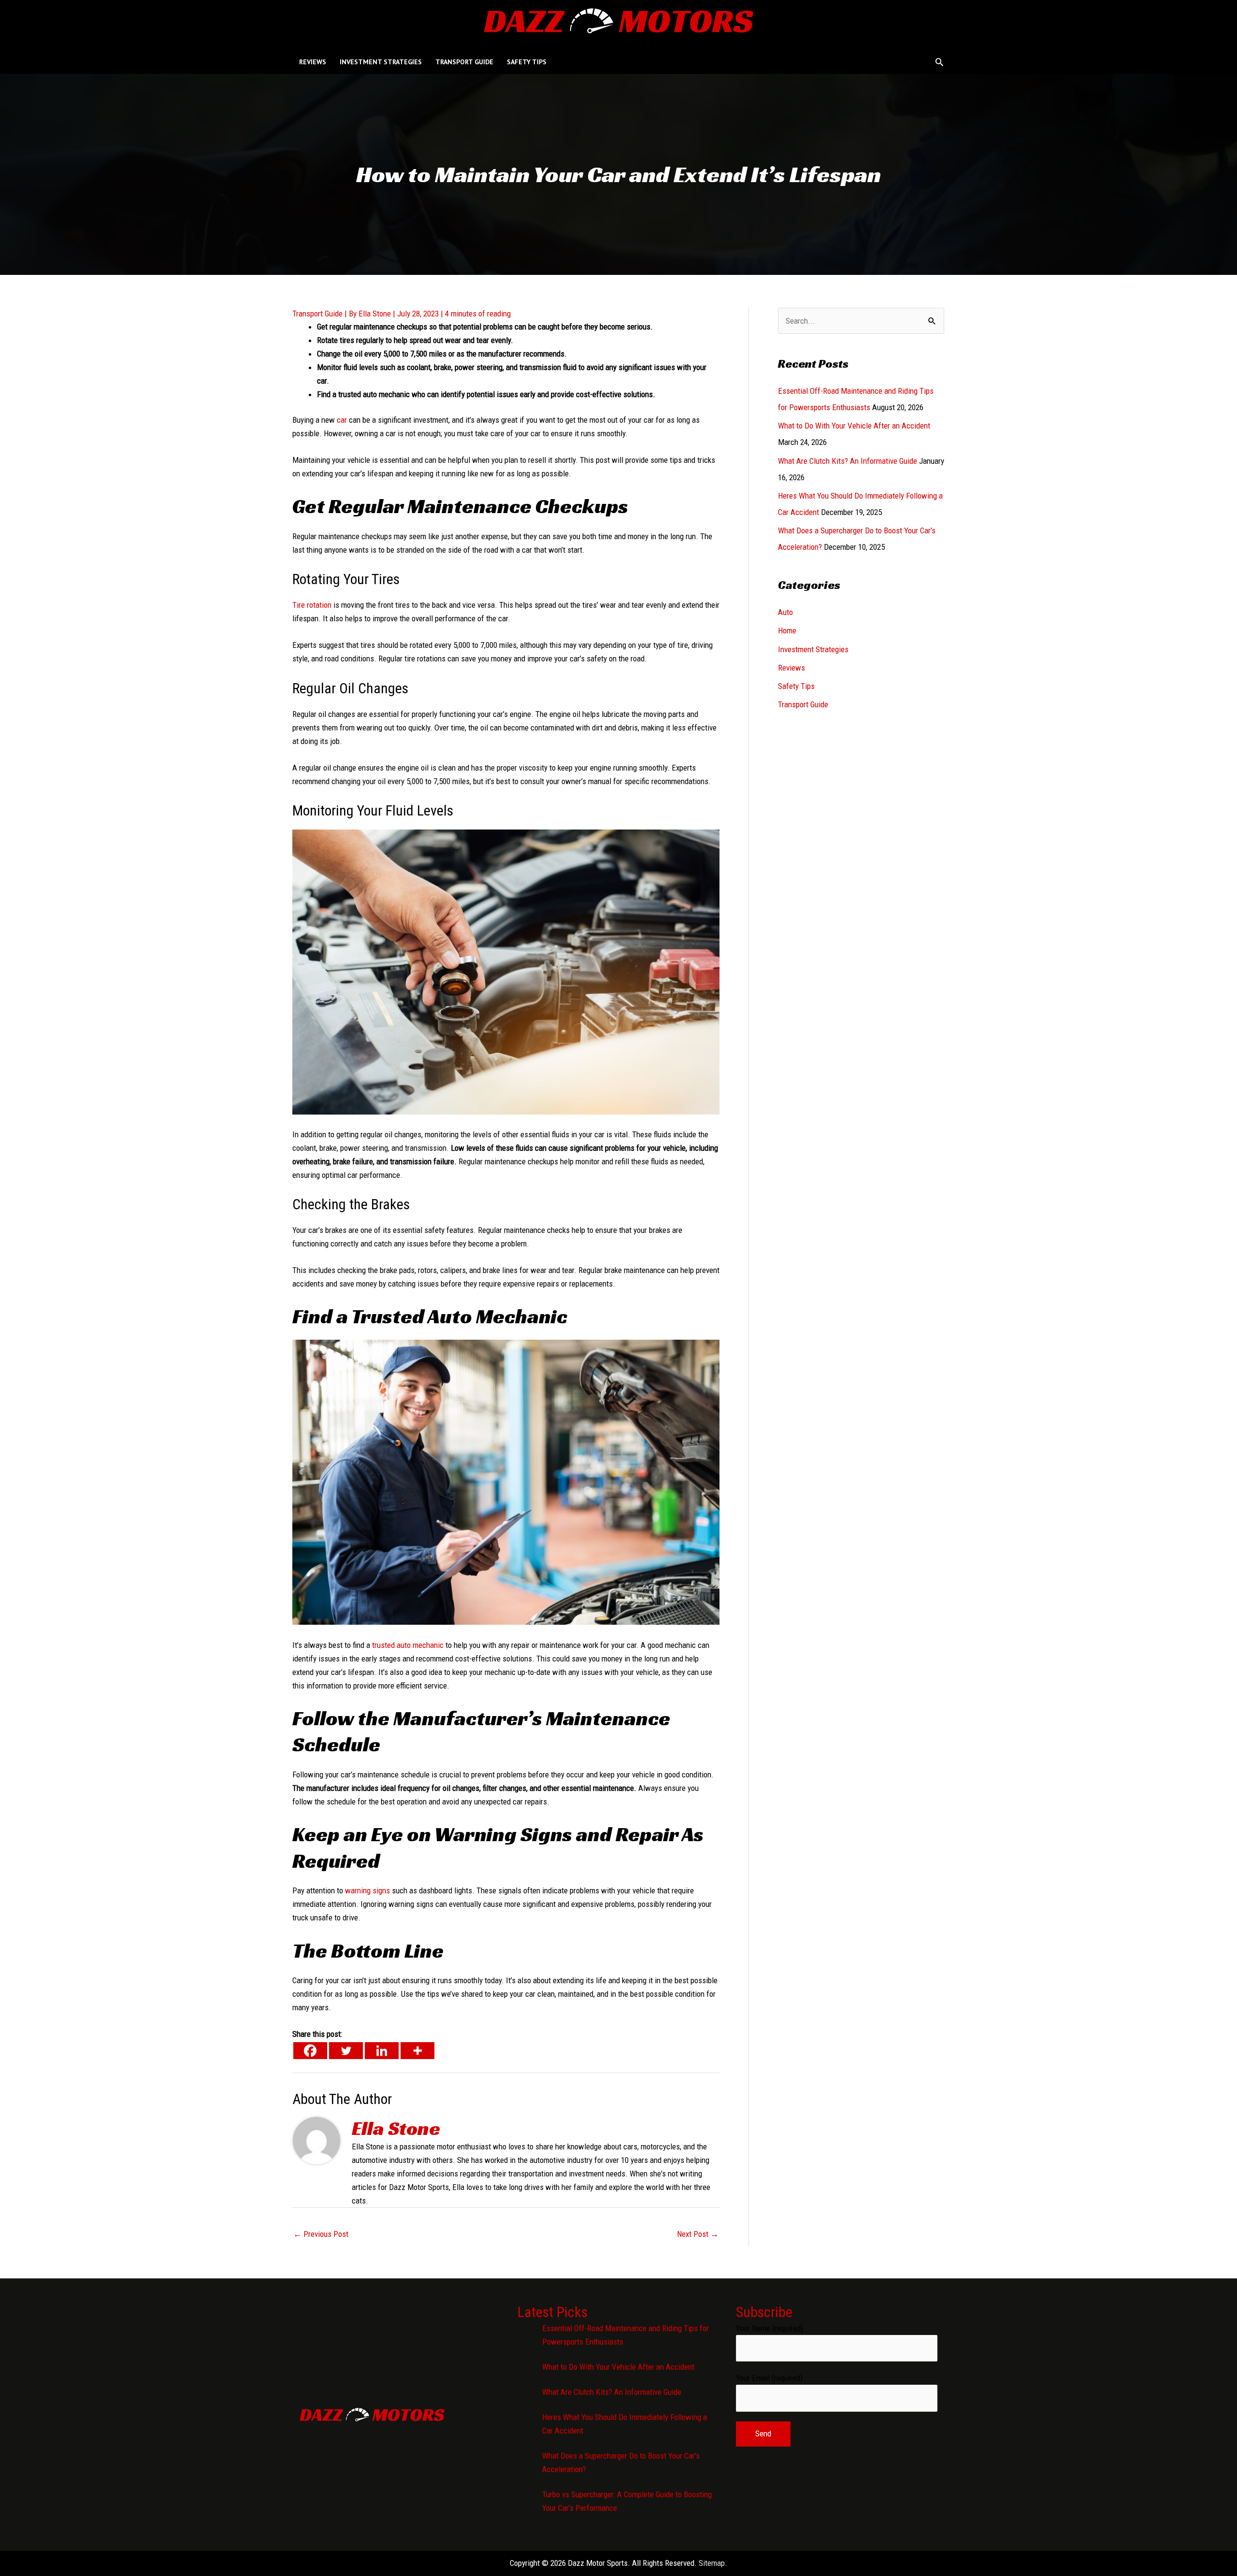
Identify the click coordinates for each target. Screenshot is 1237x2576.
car (342, 420)
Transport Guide (317, 314)
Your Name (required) (770, 2328)
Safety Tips (796, 686)
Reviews (791, 668)
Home (787, 630)
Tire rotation (312, 605)
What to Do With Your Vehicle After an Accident (854, 426)
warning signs (367, 1890)
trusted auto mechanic (408, 1645)
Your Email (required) (769, 2378)
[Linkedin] (382, 2051)
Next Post (698, 2234)
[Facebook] (310, 2051)
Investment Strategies (813, 649)
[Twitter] (346, 2051)
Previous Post (321, 2234)
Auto (785, 612)
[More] (417, 2051)
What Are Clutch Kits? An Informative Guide (848, 461)
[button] (939, 62)
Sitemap (712, 2563)
